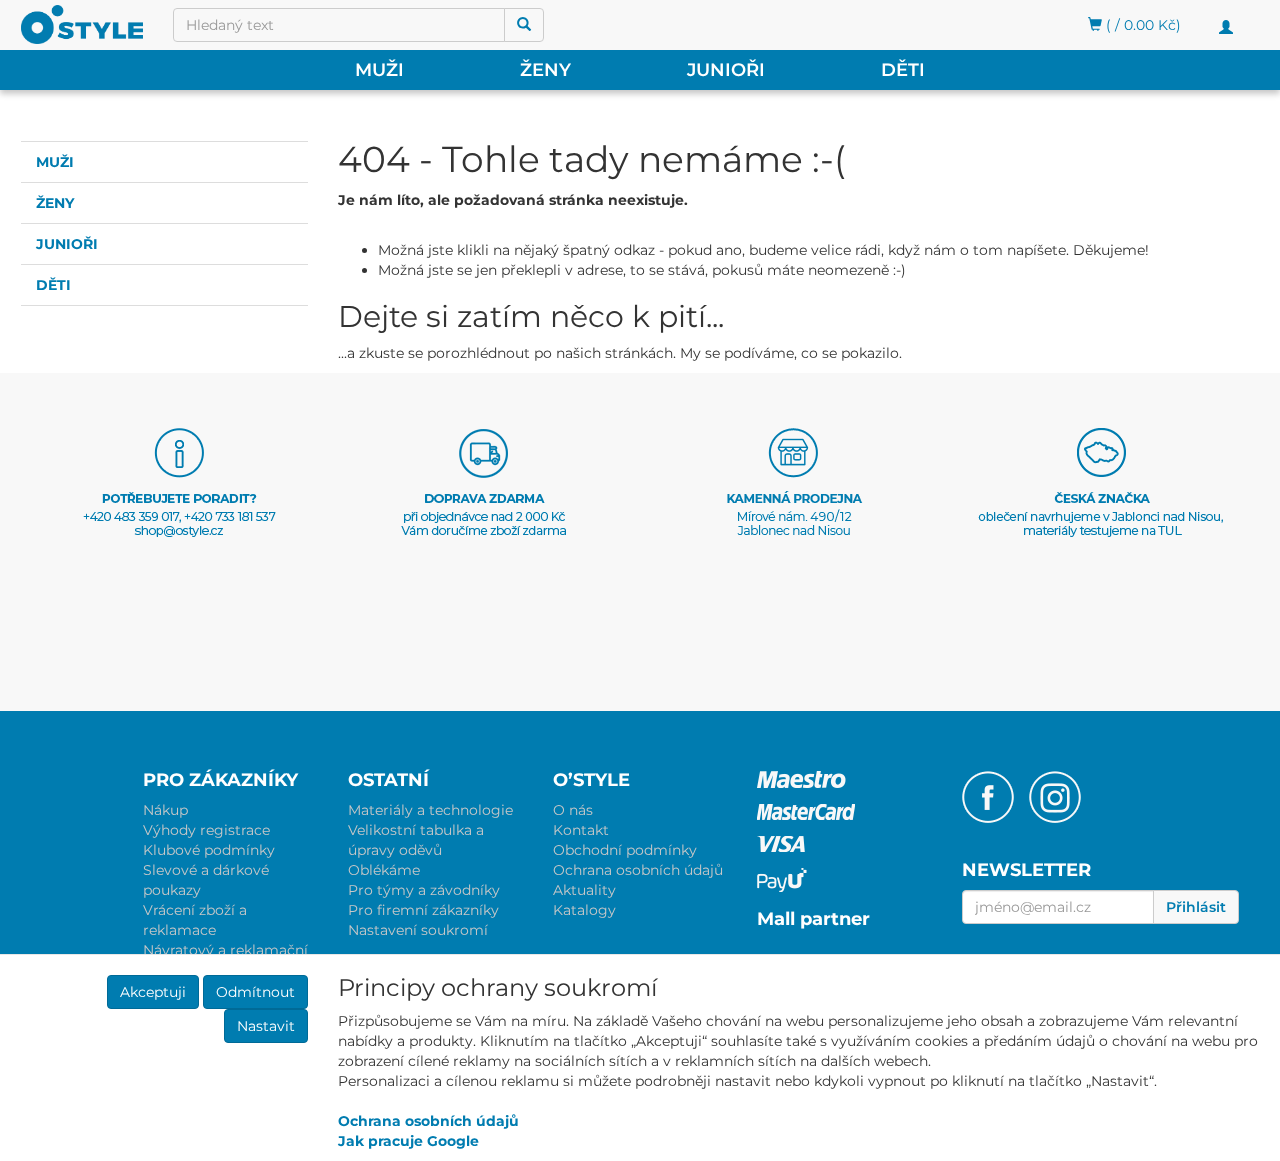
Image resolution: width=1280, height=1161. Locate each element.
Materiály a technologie (430, 810)
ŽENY (545, 70)
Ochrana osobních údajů (638, 870)
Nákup (165, 810)
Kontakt (581, 830)
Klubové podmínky (209, 850)
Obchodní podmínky (625, 850)
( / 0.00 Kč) (1141, 25)
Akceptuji (153, 992)
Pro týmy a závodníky (424, 890)
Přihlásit (1196, 907)
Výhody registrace (206, 830)
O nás (573, 810)
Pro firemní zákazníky (423, 910)
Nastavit (266, 1026)
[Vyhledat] (524, 25)
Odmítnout (255, 992)
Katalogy (584, 910)
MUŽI (379, 70)
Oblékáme (384, 870)
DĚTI (903, 70)
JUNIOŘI (726, 70)
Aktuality (584, 890)
